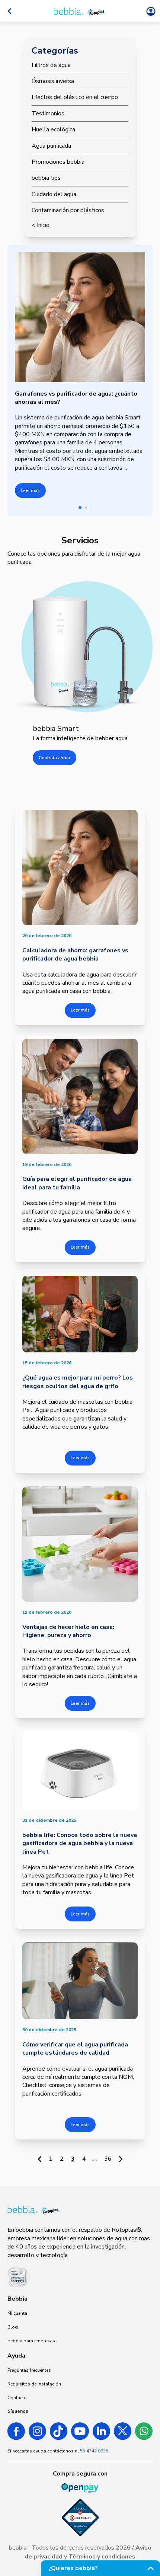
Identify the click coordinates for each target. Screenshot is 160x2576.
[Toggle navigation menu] (9, 11)
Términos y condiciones (102, 2557)
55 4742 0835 (94, 2451)
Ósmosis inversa (53, 81)
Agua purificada (51, 146)
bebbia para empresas (31, 2341)
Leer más (30, 490)
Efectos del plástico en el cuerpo (75, 97)
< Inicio (41, 225)
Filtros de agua (51, 65)
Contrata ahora (55, 758)
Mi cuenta (17, 2313)
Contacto (17, 2398)
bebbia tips (46, 178)
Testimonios (48, 114)
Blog (13, 2327)
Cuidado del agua (54, 194)
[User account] (151, 11)
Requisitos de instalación (34, 2384)
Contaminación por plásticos (68, 210)
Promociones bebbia (58, 162)
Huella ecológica (53, 130)
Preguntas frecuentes (29, 2370)
